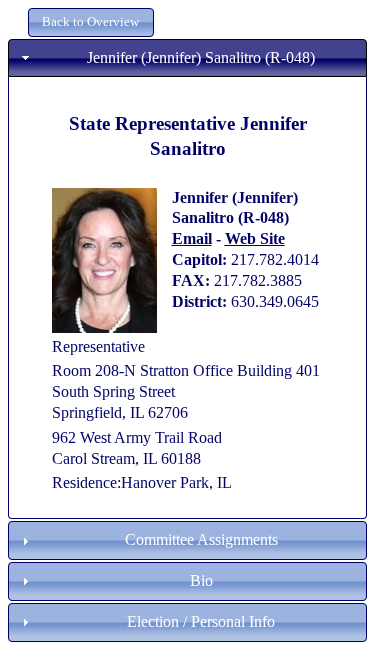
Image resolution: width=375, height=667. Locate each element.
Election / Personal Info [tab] (201, 621)
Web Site (255, 238)
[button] (91, 22)
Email (192, 238)
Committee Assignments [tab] (201, 539)
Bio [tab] (201, 580)
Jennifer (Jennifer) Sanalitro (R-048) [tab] (201, 57)
